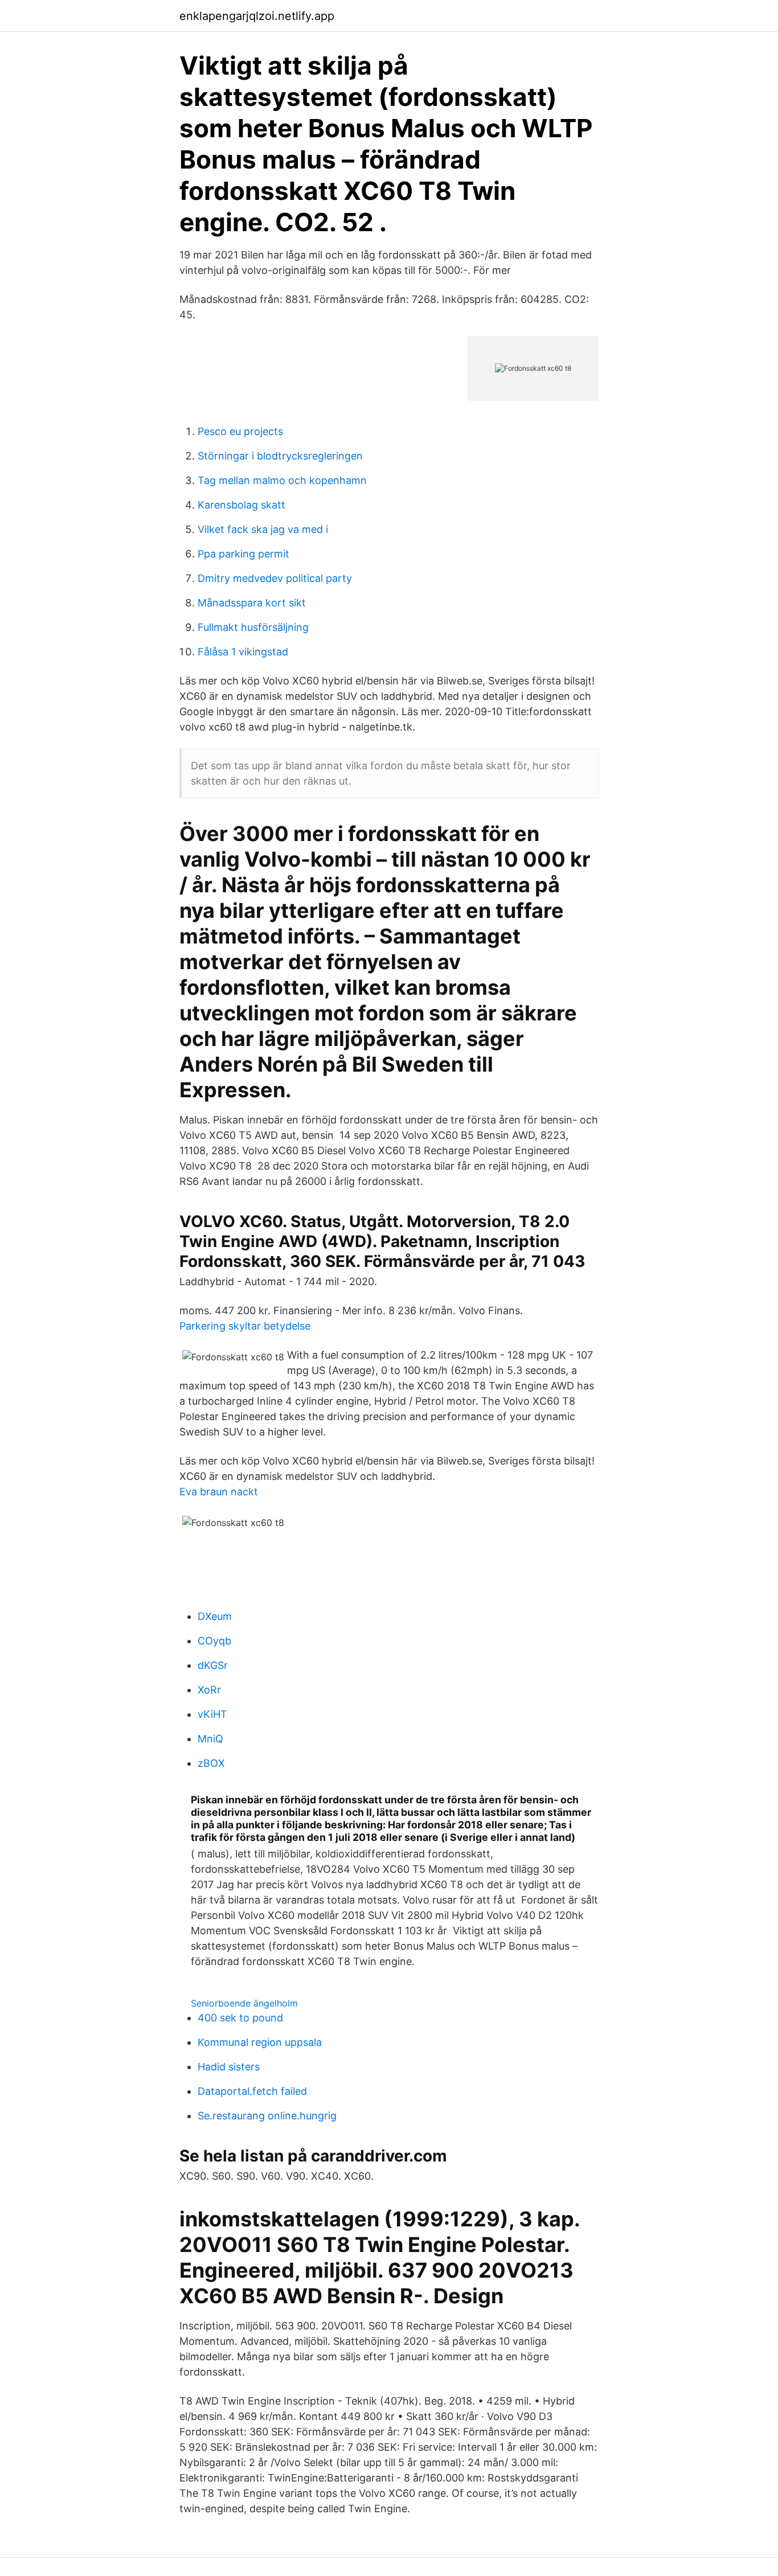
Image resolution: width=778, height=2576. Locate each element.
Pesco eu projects (240, 431)
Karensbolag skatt (241, 505)
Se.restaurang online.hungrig (267, 2116)
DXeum (215, 1616)
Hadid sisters (229, 2067)
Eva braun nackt (219, 1492)
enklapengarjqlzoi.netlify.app (257, 16)
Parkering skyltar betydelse (245, 1326)
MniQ (210, 1739)
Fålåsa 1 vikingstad (243, 652)
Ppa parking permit (243, 554)
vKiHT (212, 1714)
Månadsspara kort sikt (252, 603)
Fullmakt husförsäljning (253, 627)
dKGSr (213, 1665)
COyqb (214, 1641)
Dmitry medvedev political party (275, 578)
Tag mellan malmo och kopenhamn (282, 480)
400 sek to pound (240, 2018)
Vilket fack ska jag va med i (263, 529)
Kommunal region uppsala (260, 2042)
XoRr (209, 1690)
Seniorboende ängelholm (244, 2003)
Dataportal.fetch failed (252, 2091)
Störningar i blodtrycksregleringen (280, 456)
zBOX (211, 1763)
